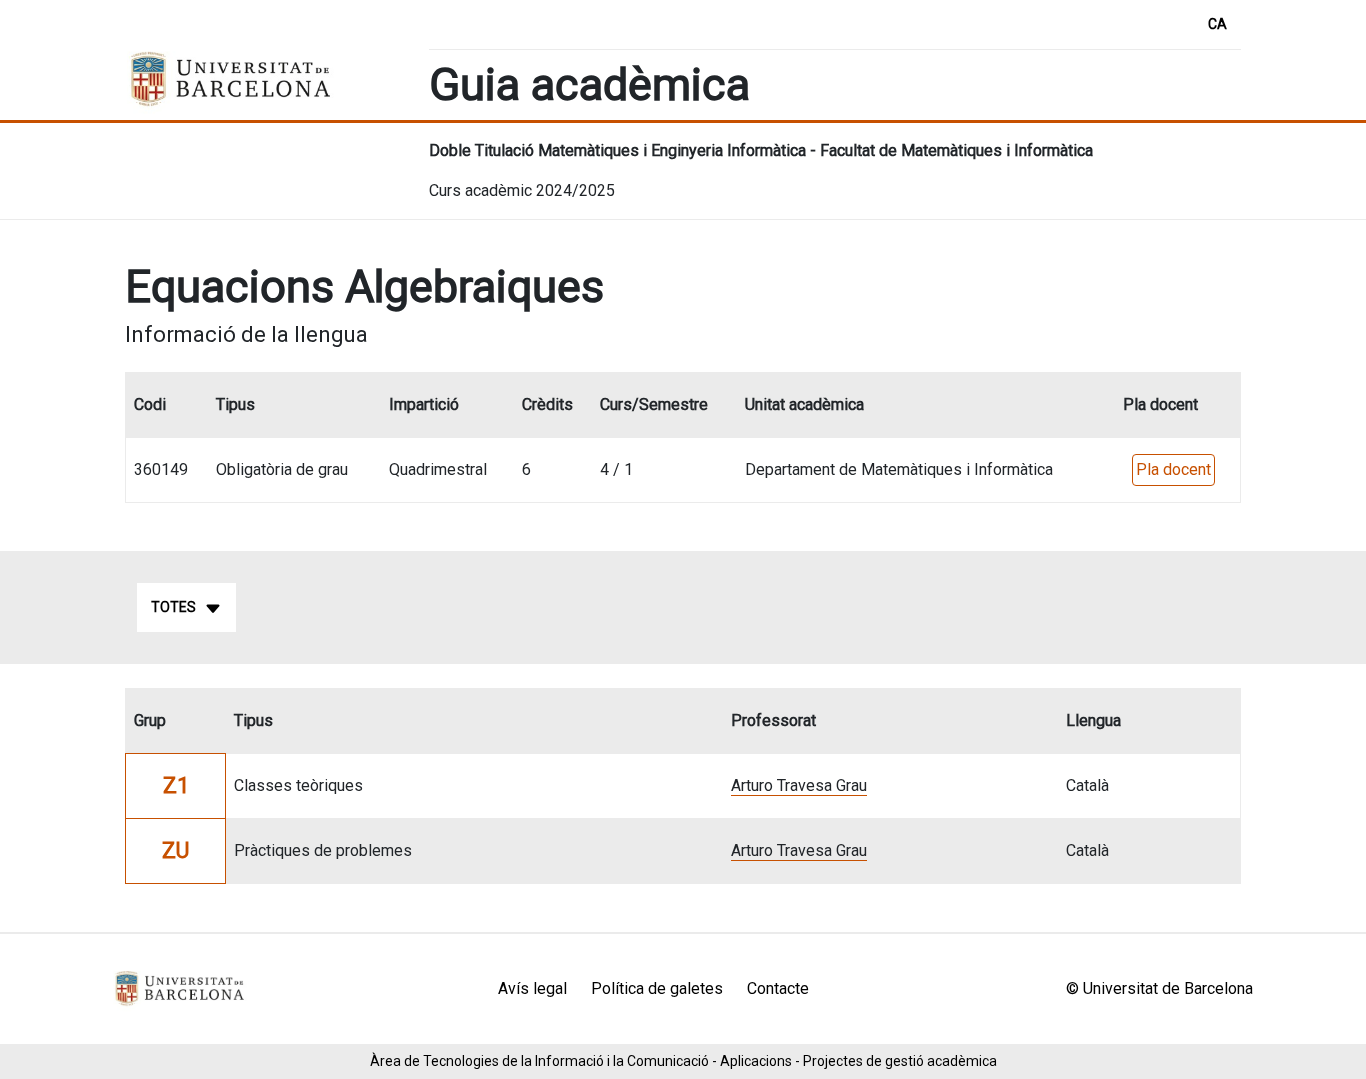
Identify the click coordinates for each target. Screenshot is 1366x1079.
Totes (173, 607)
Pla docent (1173, 469)
